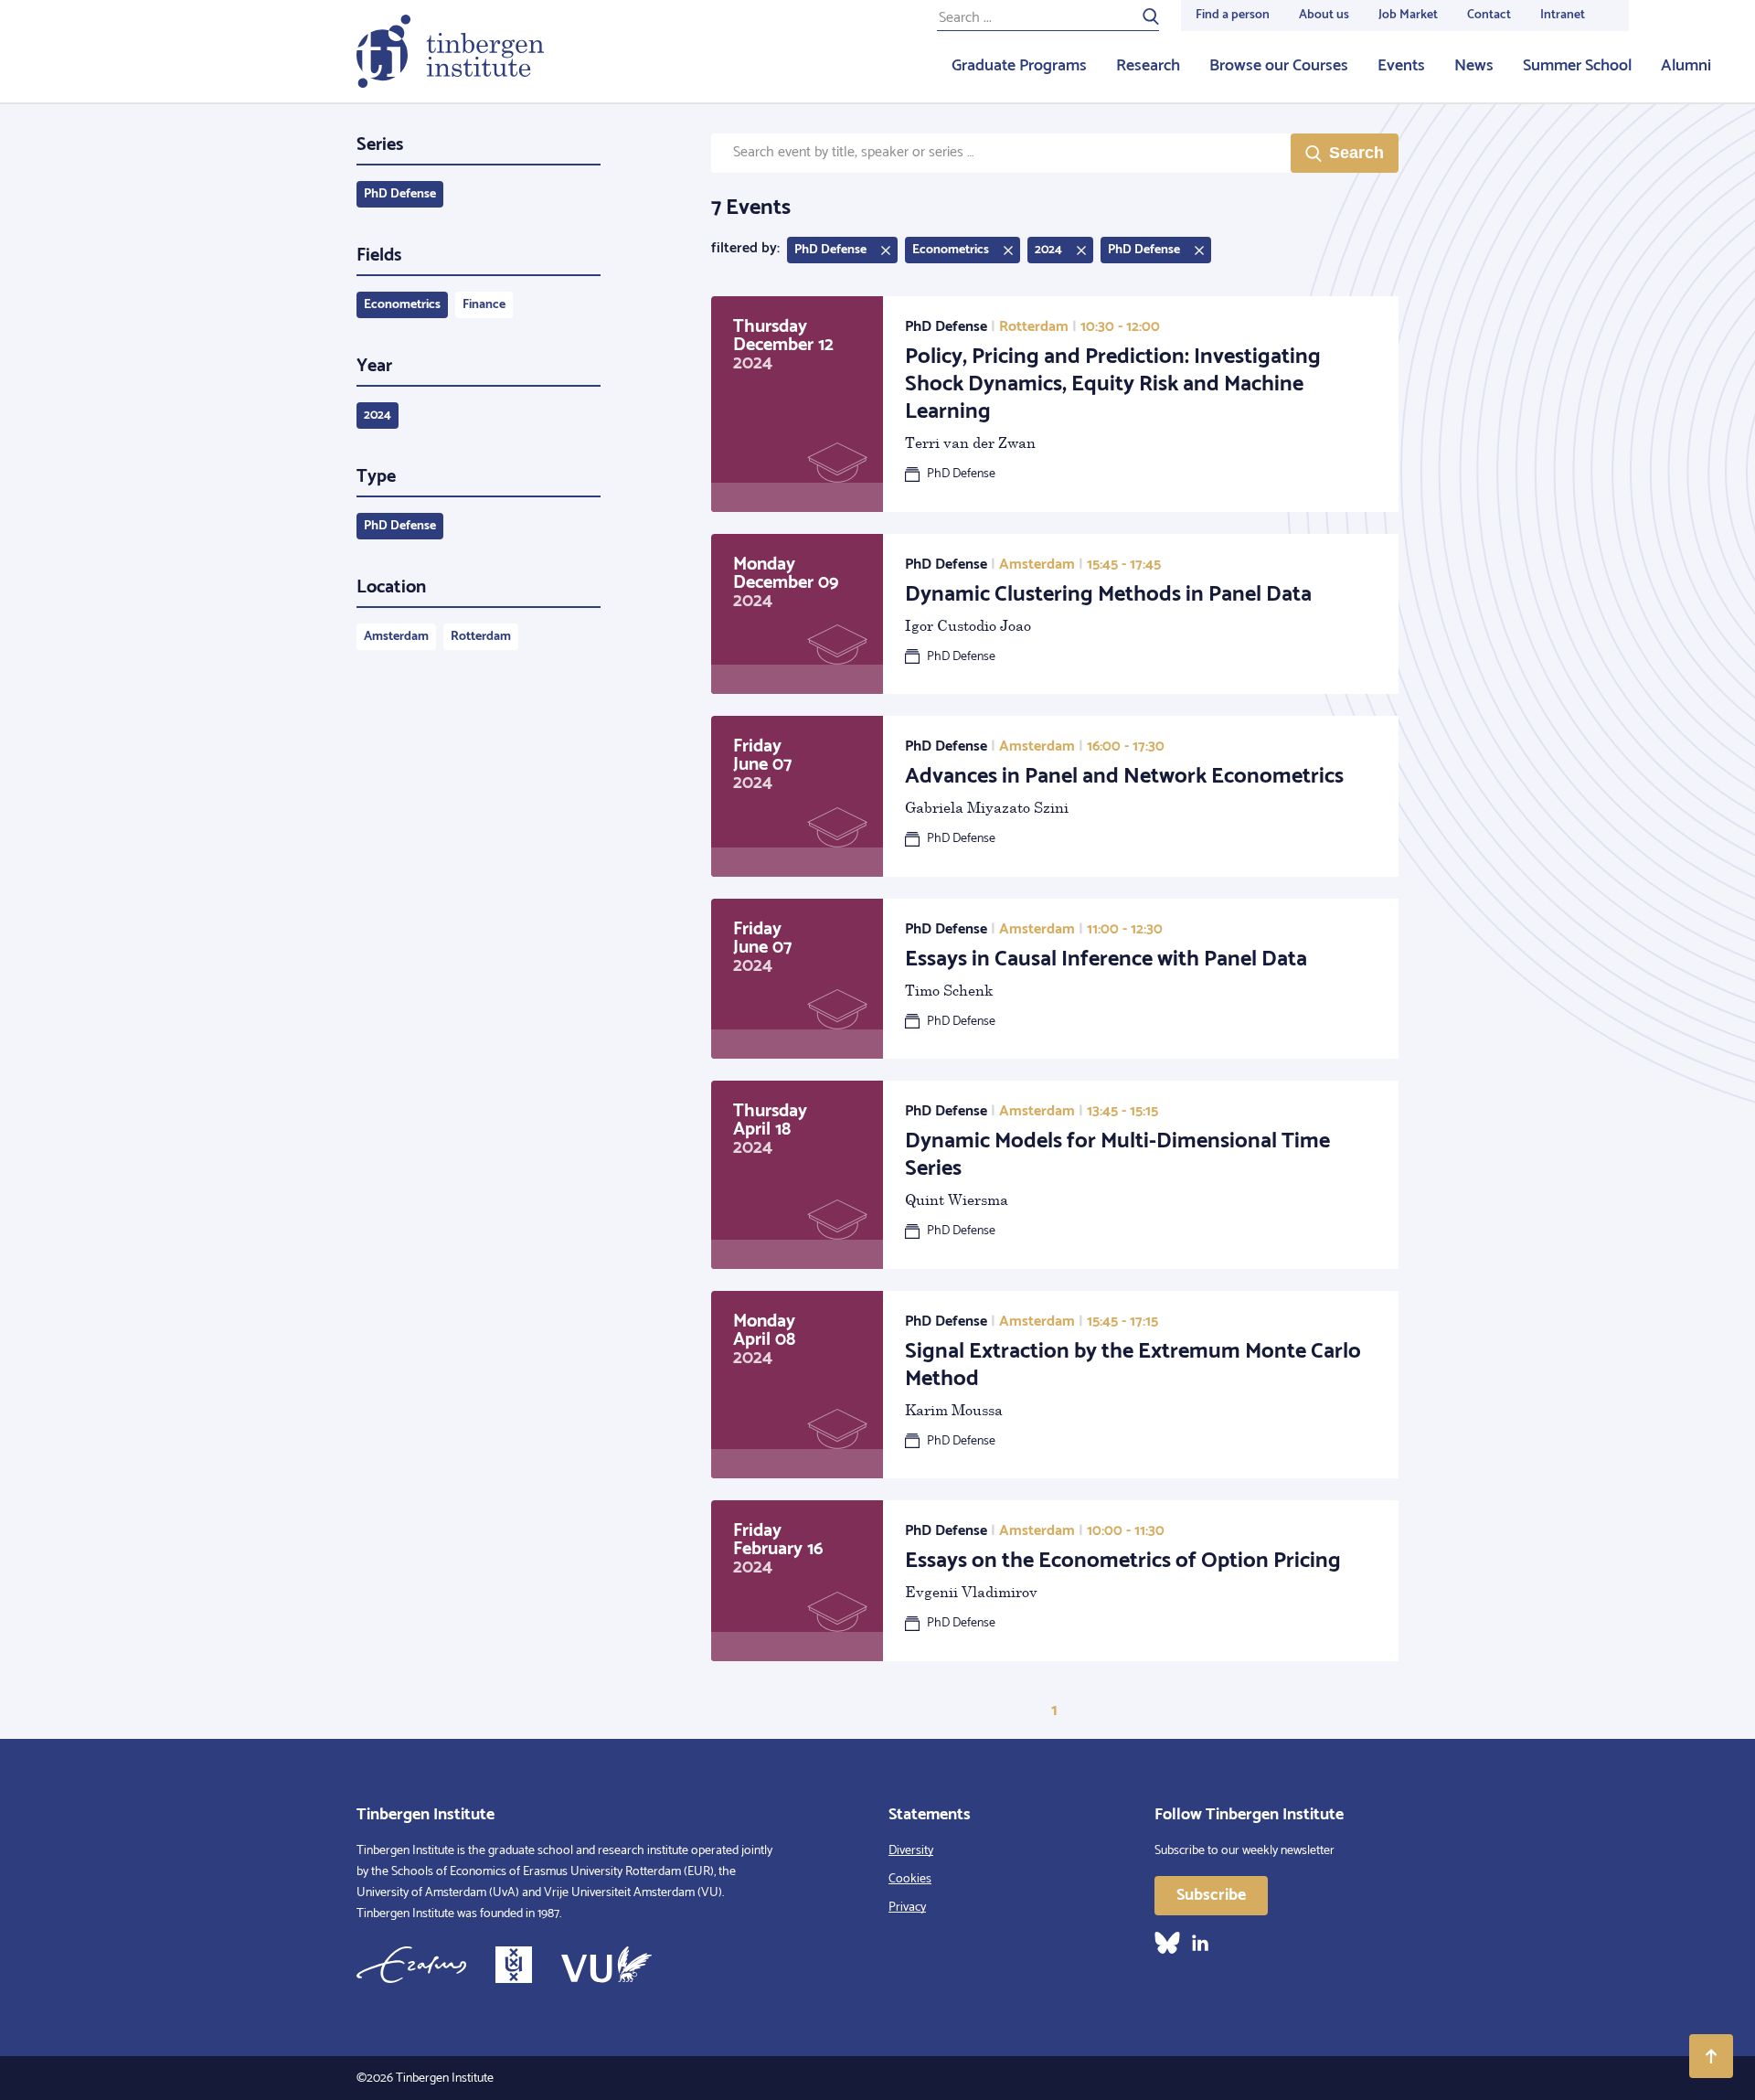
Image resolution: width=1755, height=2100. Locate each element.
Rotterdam (481, 637)
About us (1324, 15)
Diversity (911, 1851)
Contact (1489, 15)
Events (1401, 66)
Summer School (1577, 66)
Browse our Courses (1279, 66)
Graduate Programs (1019, 66)
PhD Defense (400, 194)
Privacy (907, 1908)
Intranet (1563, 15)
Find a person (1233, 15)
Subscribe (1211, 1895)
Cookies (910, 1879)
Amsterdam (396, 637)
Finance (484, 305)
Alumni (1686, 66)
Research (1148, 66)
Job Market (1408, 15)
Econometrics (402, 305)
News (1474, 66)
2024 (378, 416)
